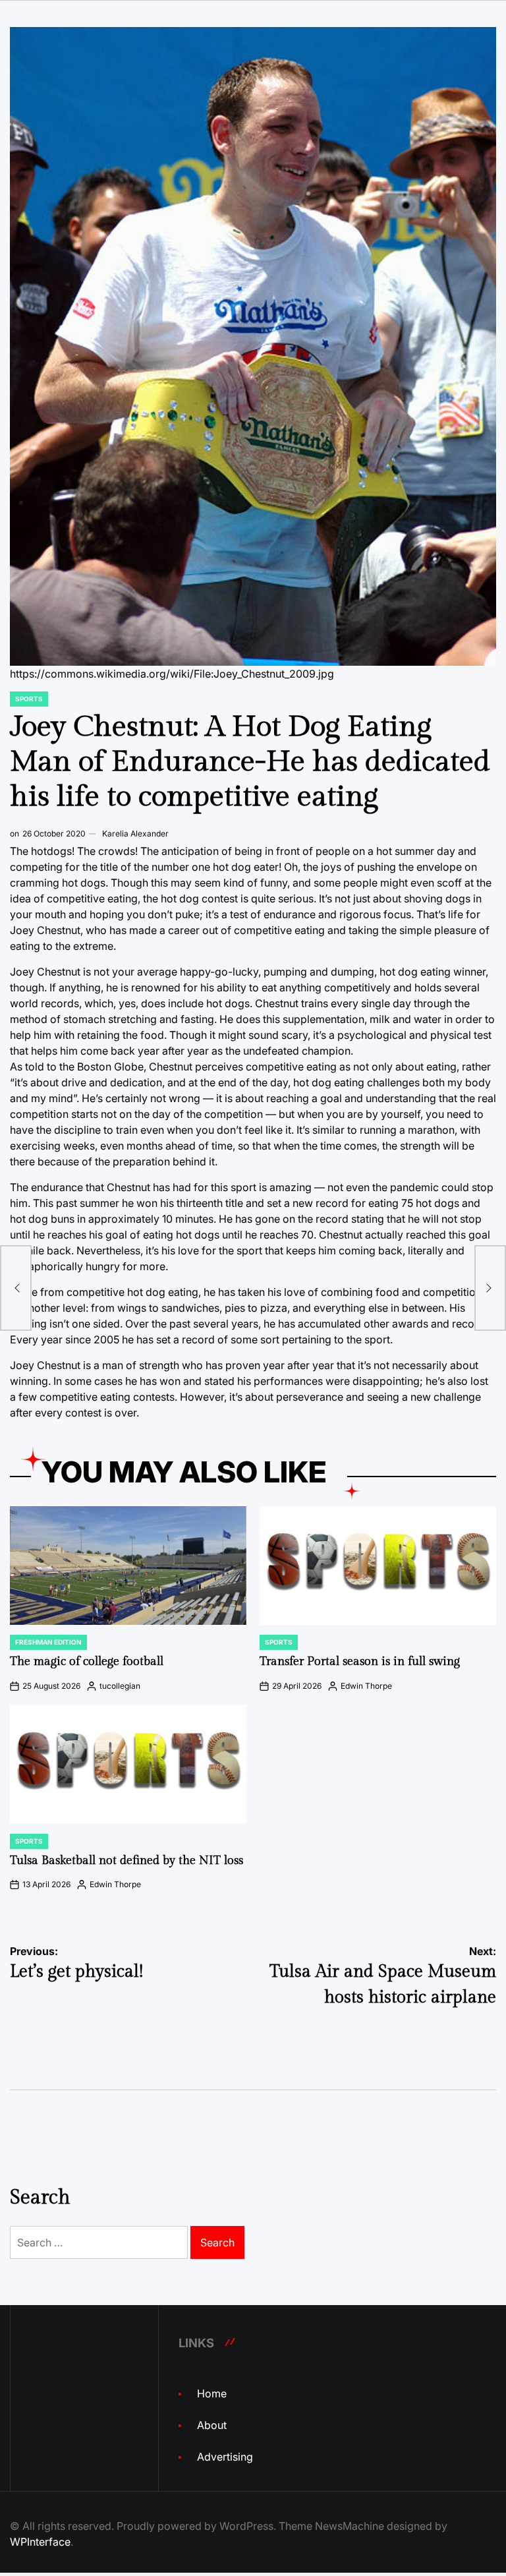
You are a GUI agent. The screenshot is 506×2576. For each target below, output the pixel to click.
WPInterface (40, 2542)
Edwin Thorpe (366, 1686)
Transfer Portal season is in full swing (360, 1661)
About (212, 2425)
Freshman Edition (48, 1642)
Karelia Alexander (135, 834)
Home (212, 2393)
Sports (29, 699)
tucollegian (120, 1686)
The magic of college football (87, 1661)
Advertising (225, 2457)
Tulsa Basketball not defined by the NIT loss (126, 1860)
